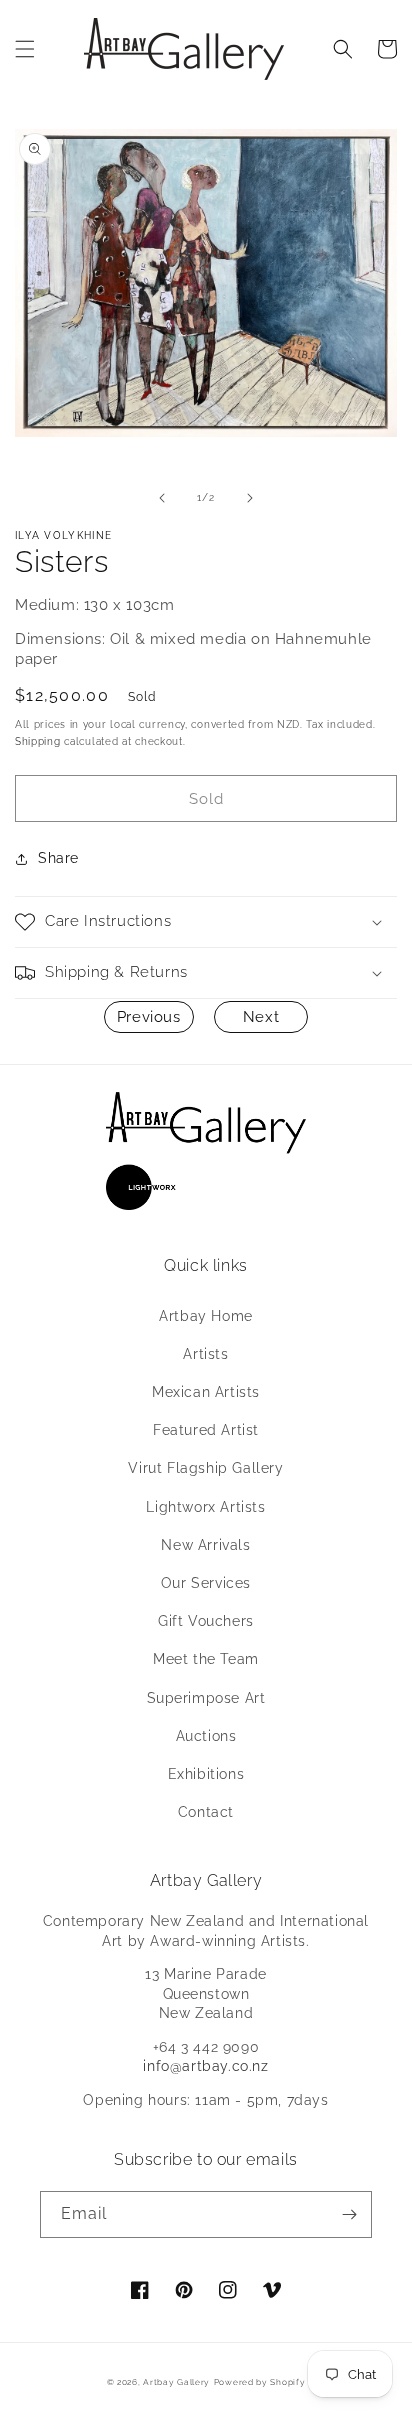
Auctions (206, 1736)
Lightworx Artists (205, 1507)
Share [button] (58, 858)
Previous (149, 1017)
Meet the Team (206, 1659)
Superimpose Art (206, 1698)
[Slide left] (162, 498)
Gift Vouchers (206, 1621)
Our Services (206, 1583)
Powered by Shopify (260, 2382)
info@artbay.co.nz (205, 2066)
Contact (206, 1812)
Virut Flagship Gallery (205, 1468)
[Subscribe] (349, 2214)
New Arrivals (205, 1545)
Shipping (38, 741)
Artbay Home (206, 1316)
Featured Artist (206, 1430)
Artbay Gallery (176, 2382)
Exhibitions (206, 1774)
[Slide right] (250, 498)
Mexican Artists (206, 1392)
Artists (205, 1354)
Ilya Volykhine (63, 535)
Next (261, 1017)
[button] (25, 49)
